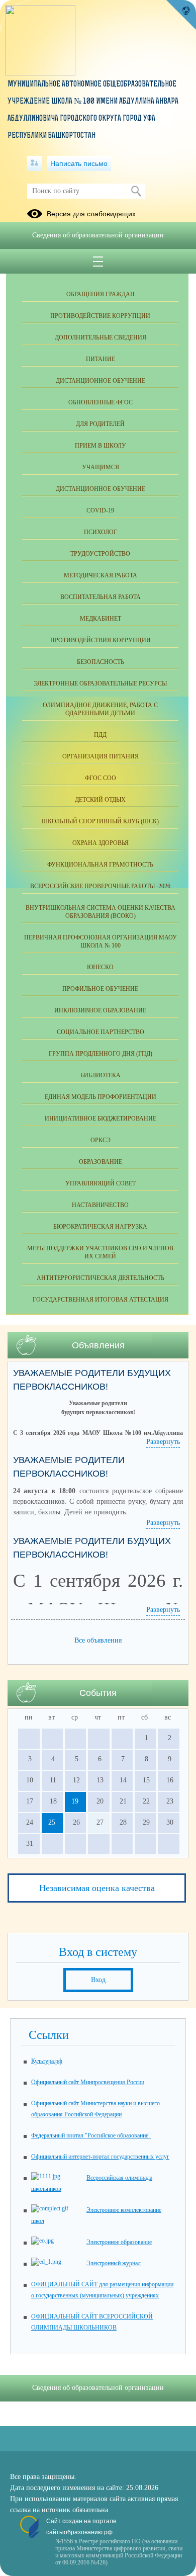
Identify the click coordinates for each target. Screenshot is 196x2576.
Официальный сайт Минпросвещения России (88, 2082)
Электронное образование (119, 2242)
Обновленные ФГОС (101, 402)
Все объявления (98, 1640)
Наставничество (100, 1205)
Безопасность (101, 662)
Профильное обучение (100, 989)
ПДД (100, 735)
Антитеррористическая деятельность (101, 1278)
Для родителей (100, 424)
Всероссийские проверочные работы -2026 (100, 886)
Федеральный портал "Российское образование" (91, 2135)
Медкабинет (101, 619)
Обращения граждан (101, 294)
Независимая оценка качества (97, 1888)
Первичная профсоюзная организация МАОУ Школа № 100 (101, 941)
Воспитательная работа (101, 597)
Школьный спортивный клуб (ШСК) (100, 821)
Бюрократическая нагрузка (100, 1227)
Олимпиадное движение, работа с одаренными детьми (100, 709)
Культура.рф (47, 2061)
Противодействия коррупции (101, 640)
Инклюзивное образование (100, 1010)
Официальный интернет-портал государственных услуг (100, 2157)
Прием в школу (101, 446)
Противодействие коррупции (100, 316)
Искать (136, 191)
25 (52, 1822)
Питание (101, 359)
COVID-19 (100, 510)
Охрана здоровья (101, 843)
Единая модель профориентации (101, 1097)
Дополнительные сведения (101, 337)
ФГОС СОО (101, 778)
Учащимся (101, 467)
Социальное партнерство (101, 1032)
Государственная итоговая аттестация (101, 1300)
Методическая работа (101, 575)
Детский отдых (100, 800)
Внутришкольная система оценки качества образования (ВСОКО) (101, 912)
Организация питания (101, 756)
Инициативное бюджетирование (101, 1119)
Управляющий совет (101, 1183)
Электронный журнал (114, 2263)
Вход (98, 1980)
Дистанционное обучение (101, 381)
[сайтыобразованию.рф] (181, 15)
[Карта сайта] (34, 163)
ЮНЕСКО (100, 967)
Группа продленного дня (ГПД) (101, 1054)
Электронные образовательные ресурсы (100, 683)
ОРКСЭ (101, 1140)
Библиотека (101, 1075)
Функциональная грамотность (100, 865)
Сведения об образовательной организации (98, 235)
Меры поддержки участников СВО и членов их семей (100, 1252)
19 (75, 1801)
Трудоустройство (100, 554)
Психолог (101, 532)
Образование (101, 1162)
